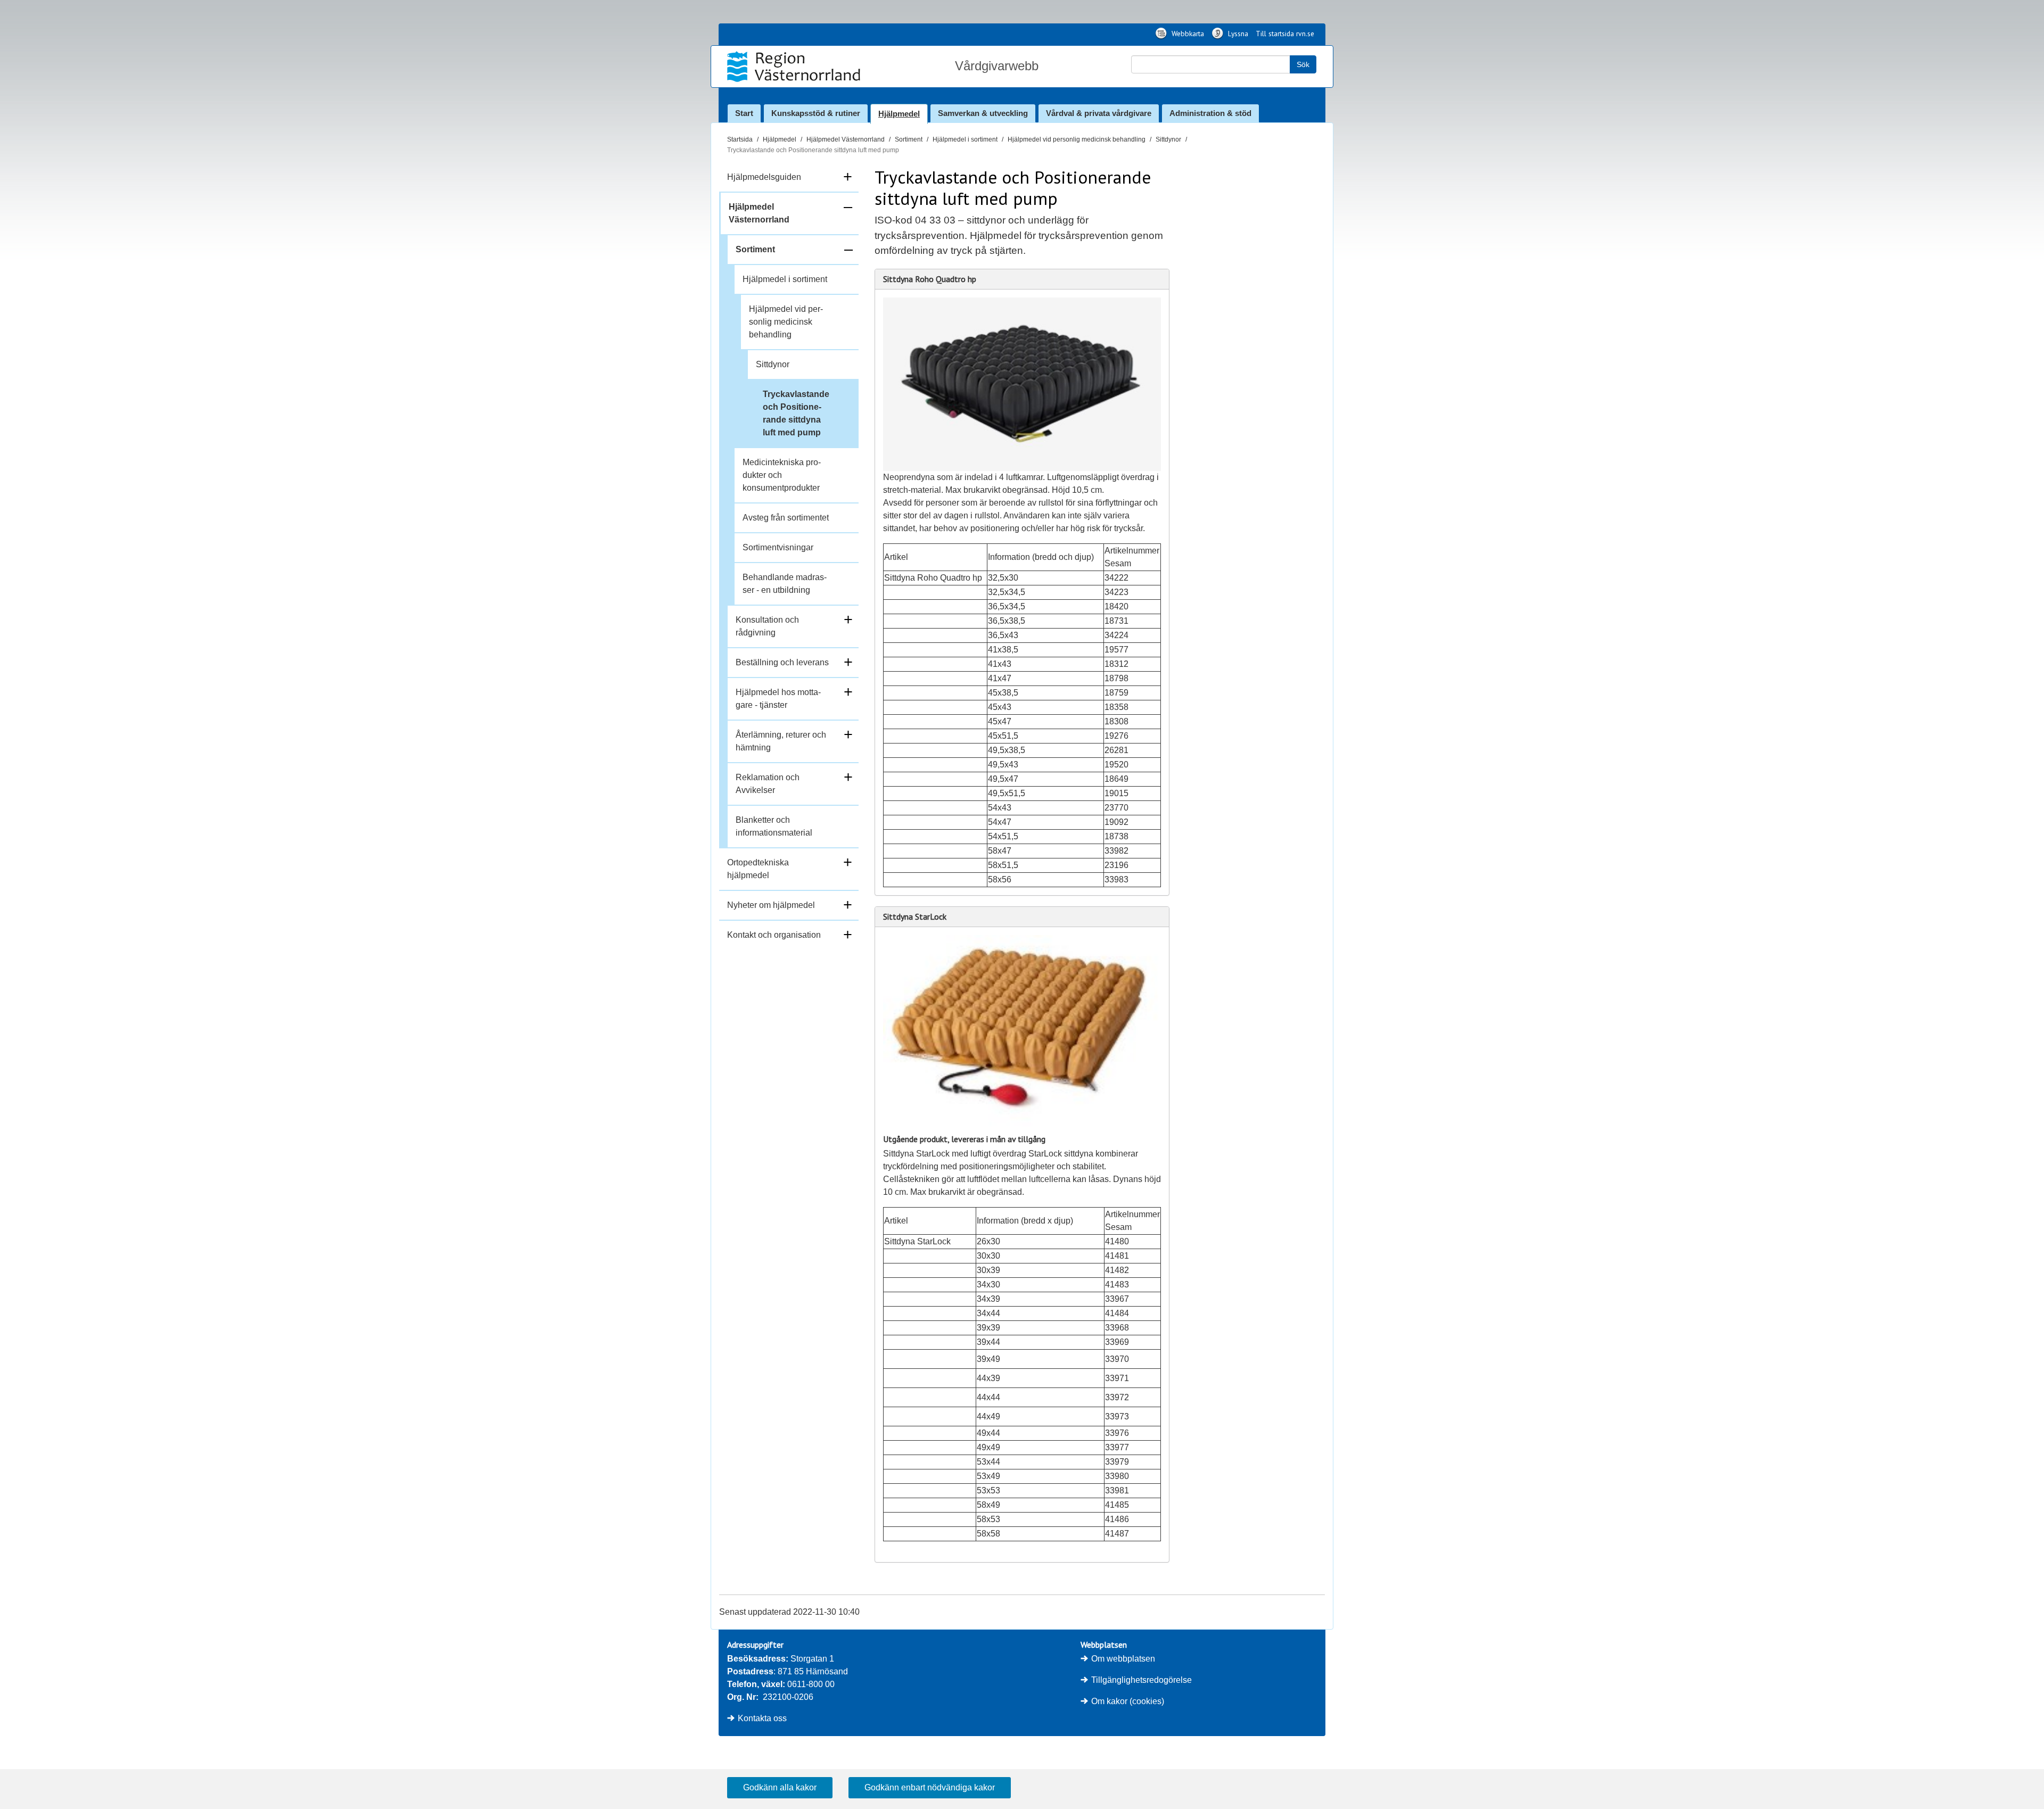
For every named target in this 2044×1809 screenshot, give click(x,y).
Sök (1303, 64)
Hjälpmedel (899, 114)
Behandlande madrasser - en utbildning (785, 584)
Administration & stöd (1210, 113)
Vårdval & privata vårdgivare (1099, 113)
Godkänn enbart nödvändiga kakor (930, 1787)
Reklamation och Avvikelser (768, 784)
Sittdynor (1168, 139)
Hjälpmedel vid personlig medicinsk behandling (1077, 139)
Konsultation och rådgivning (767, 626)
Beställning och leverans (782, 662)
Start (744, 113)
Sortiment (909, 139)
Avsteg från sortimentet (786, 518)
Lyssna (1237, 34)
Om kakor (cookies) (1128, 1701)
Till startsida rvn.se (1285, 34)
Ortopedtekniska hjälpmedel (758, 869)
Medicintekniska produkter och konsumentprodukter (782, 475)
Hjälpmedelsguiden (764, 177)
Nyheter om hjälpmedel (771, 905)
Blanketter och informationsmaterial (774, 826)
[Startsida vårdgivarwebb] (795, 67)
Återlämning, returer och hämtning (781, 741)
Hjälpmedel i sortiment (965, 139)
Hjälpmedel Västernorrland (846, 139)
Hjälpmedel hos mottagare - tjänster (778, 699)
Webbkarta (1187, 34)
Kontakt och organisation (774, 935)
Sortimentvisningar (778, 547)
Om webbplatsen (1123, 1659)
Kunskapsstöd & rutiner (816, 113)
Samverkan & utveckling (983, 113)
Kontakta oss (762, 1718)
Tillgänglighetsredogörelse (1141, 1680)
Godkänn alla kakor (780, 1787)
